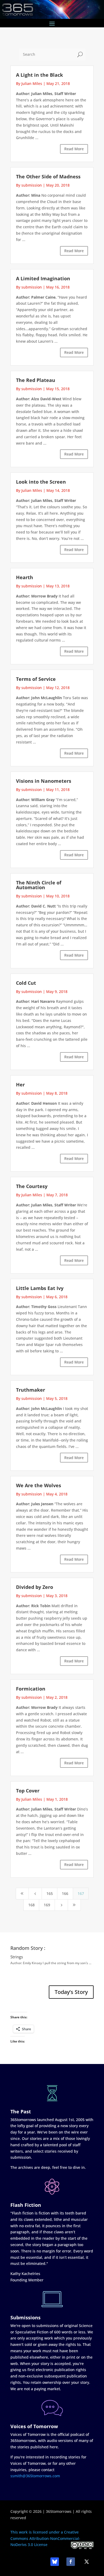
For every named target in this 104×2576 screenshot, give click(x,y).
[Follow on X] (87, 2562)
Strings (17, 1957)
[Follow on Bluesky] (55, 2562)
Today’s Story (71, 1992)
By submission (29, 185)
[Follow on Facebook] (71, 2562)
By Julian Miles (29, 83)
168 (31, 1905)
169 (47, 1905)
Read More (74, 149)
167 (81, 1893)
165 (50, 1893)
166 (65, 1893)
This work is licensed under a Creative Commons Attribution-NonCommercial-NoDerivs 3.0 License (45, 2538)
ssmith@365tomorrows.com (35, 2476)
